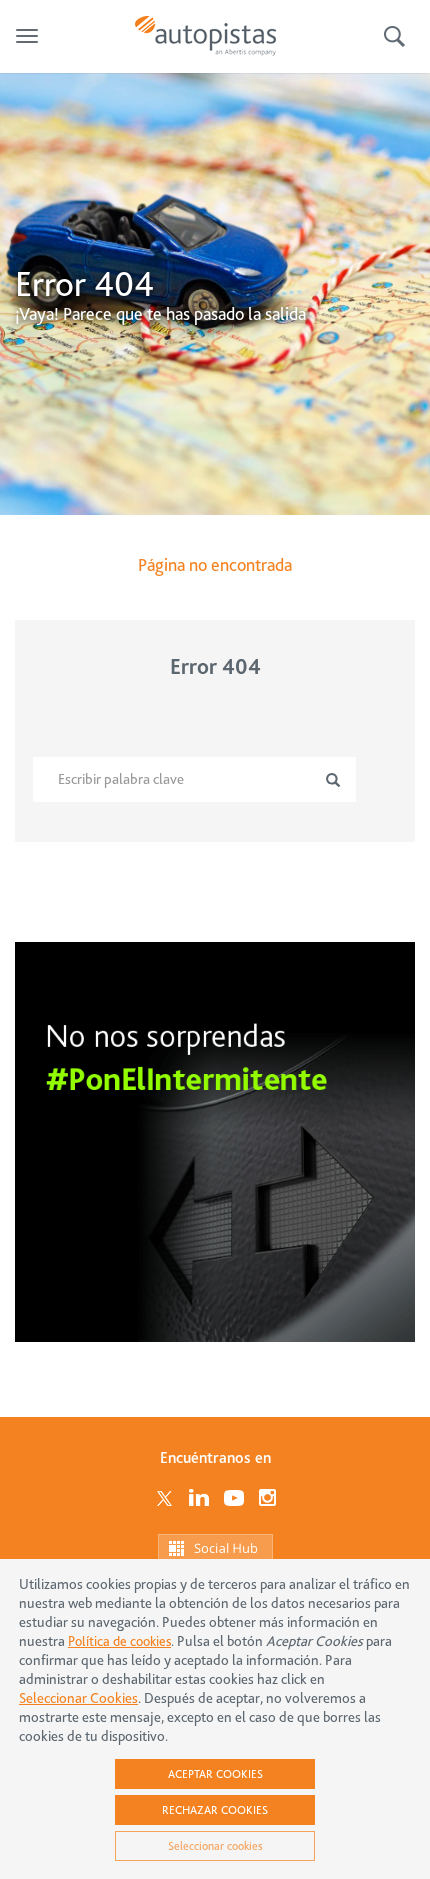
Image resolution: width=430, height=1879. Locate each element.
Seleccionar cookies (215, 1846)
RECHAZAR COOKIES (215, 1810)
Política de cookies (119, 1641)
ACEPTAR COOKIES (215, 1774)
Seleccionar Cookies (78, 1698)
